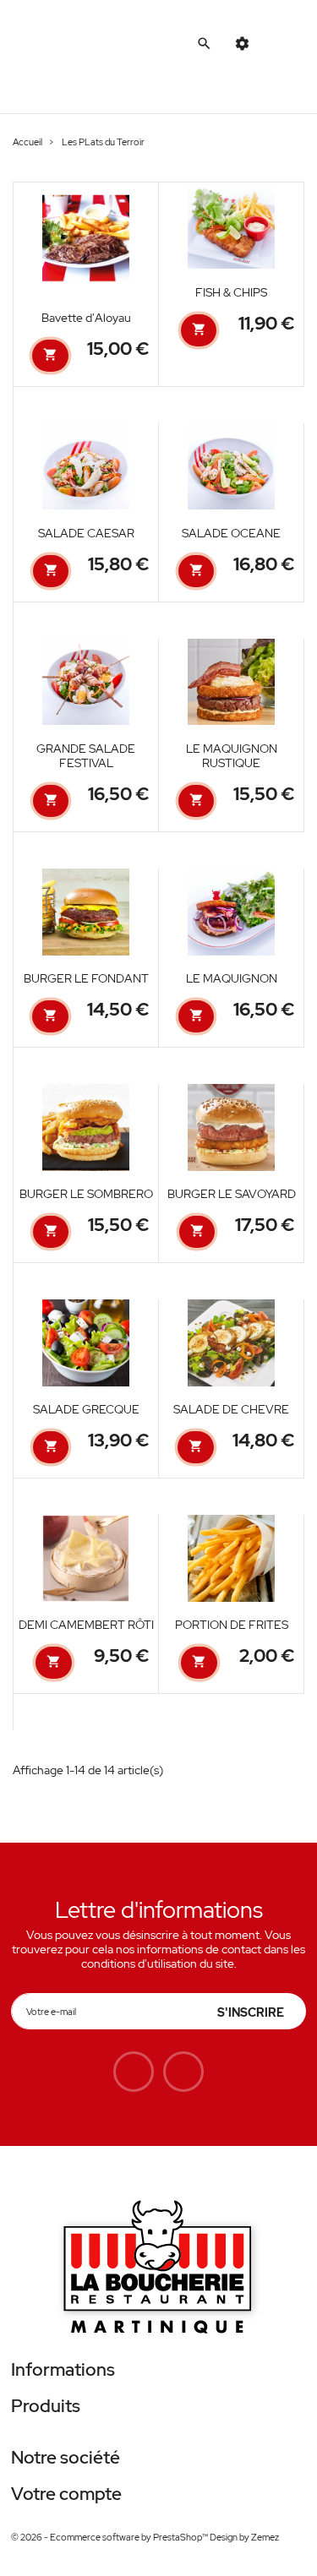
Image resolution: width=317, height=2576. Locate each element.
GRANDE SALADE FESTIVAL (86, 756)
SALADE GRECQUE (86, 1409)
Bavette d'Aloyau (86, 318)
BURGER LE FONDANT (86, 978)
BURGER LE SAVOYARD (232, 1194)
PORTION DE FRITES (232, 1625)
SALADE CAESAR (86, 533)
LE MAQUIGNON (232, 978)
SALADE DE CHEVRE (231, 1409)
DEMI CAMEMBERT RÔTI (86, 1625)
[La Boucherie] (158, 2269)
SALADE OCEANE (231, 533)
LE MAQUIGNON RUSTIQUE (232, 756)
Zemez (265, 2537)
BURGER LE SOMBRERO (86, 1194)
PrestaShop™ (181, 2537)
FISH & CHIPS (231, 292)
